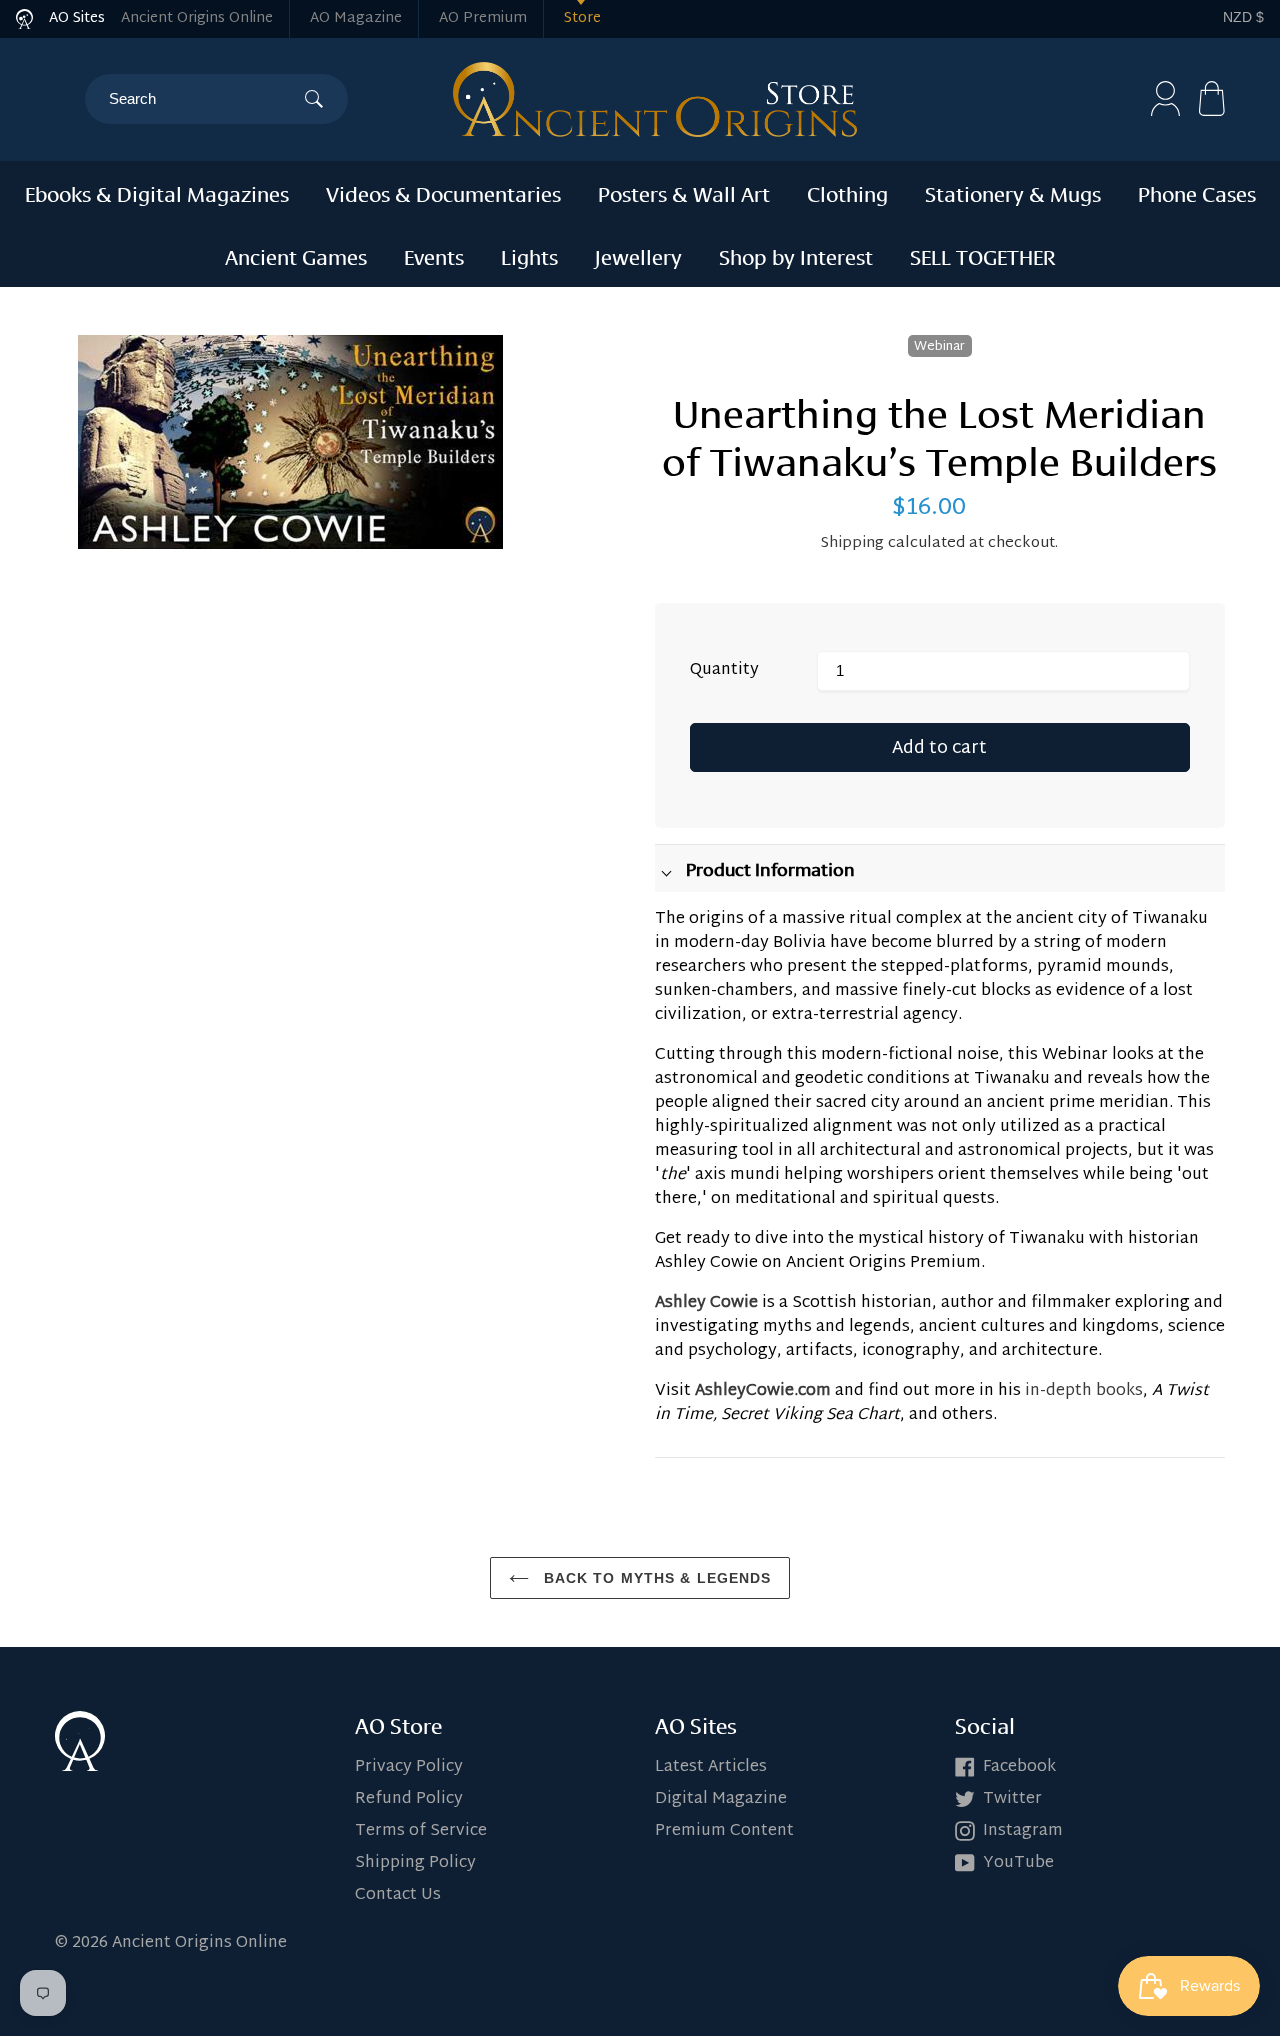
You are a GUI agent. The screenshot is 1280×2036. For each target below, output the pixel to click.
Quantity (724, 671)
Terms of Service (421, 1831)
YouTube (1018, 1863)
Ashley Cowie (706, 1303)
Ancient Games (296, 255)
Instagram (1023, 1831)
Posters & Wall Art (684, 192)
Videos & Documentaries (443, 192)
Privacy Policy (409, 1767)
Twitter (1012, 1799)
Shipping (852, 543)
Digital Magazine (721, 1799)
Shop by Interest (796, 255)
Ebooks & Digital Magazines (157, 192)
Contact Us (398, 1895)
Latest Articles (711, 1767)
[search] (206, 99)
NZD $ (1243, 17)
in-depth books (1084, 1391)
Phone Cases (1197, 192)
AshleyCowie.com (763, 1391)
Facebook (1019, 1767)
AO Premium (483, 18)
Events (434, 255)
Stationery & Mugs (1013, 192)
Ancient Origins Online (197, 18)
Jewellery (638, 255)
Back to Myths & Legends (655, 1578)
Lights (529, 255)
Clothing (847, 192)
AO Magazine (356, 18)
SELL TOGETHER (983, 255)
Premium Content (724, 1831)
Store (582, 18)
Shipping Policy (415, 1863)
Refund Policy (409, 1799)
